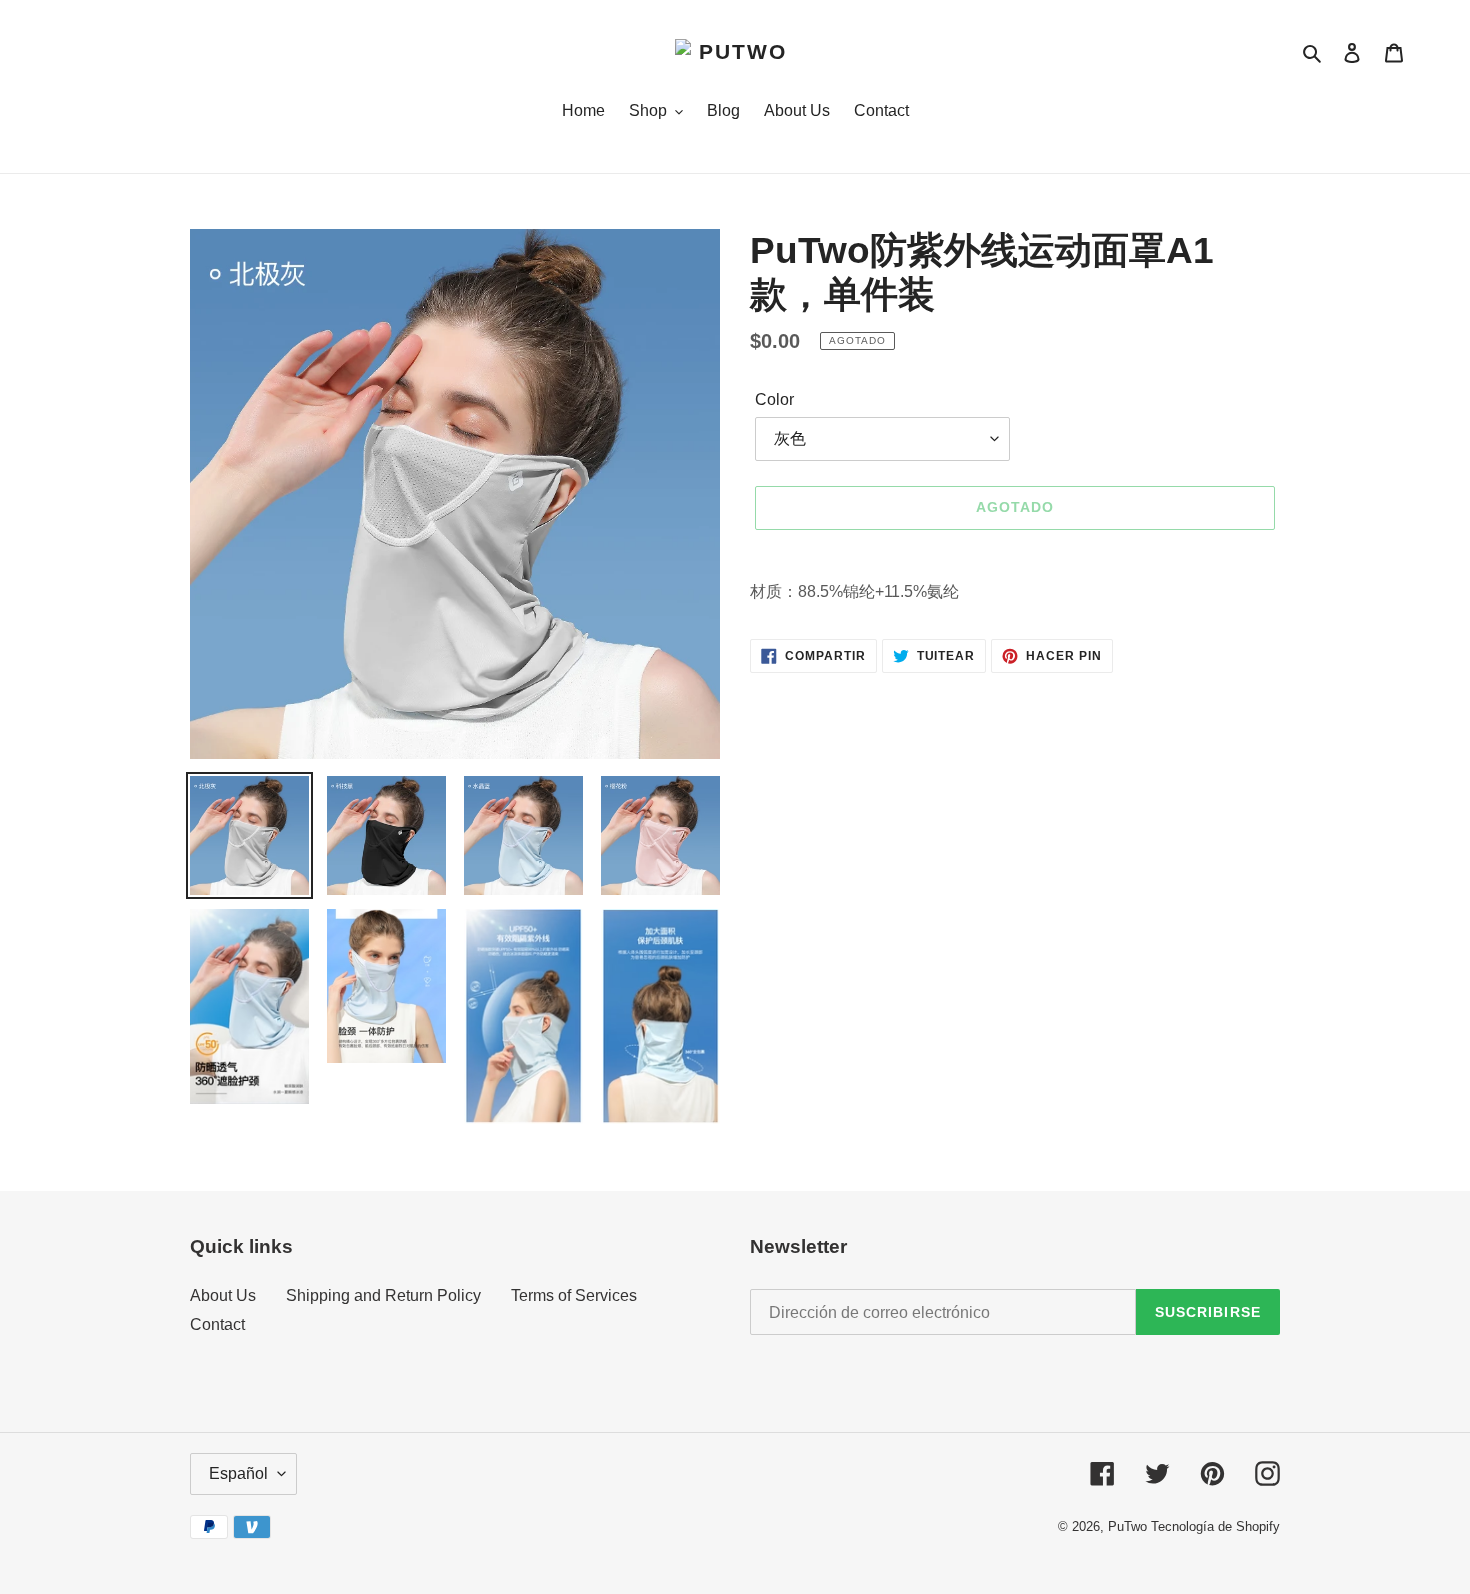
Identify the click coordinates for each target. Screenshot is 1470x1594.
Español (238, 1473)
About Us (223, 1295)
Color (774, 399)
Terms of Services (574, 1295)
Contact (217, 1324)
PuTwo (1127, 1526)
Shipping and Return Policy (383, 1295)
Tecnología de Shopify (1215, 1526)
